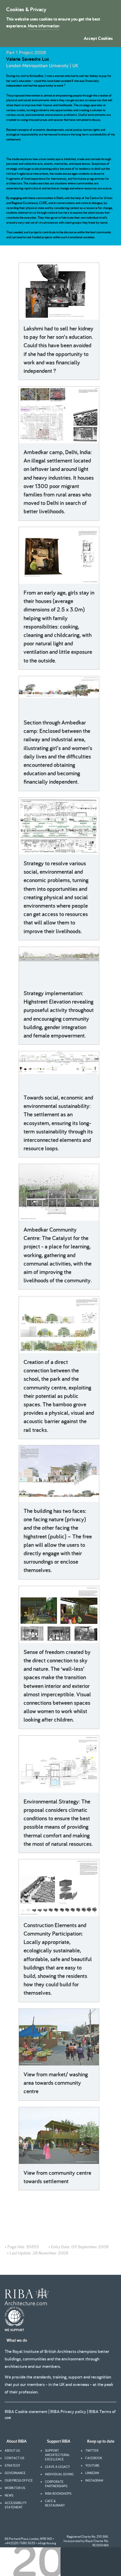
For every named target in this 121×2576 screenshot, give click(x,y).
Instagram (94, 2480)
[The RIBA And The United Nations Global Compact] (14, 2330)
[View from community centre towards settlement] (59, 2136)
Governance (15, 2473)
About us (12, 2450)
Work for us (15, 2488)
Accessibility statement (16, 2505)
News (9, 2495)
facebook (94, 2458)
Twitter (92, 2450)
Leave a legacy (57, 2467)
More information (44, 26)
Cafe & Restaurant (55, 2503)
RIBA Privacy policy (68, 2411)
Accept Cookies (98, 38)
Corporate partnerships (56, 2484)
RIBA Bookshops (58, 2493)
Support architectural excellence (57, 2455)
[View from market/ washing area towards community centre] (59, 2037)
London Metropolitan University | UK (42, 66)
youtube (92, 2465)
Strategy (12, 2465)
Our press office (19, 2480)
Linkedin (92, 2473)
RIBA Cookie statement (26, 2411)
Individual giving (59, 2474)
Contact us (14, 2458)
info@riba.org (47, 2543)
